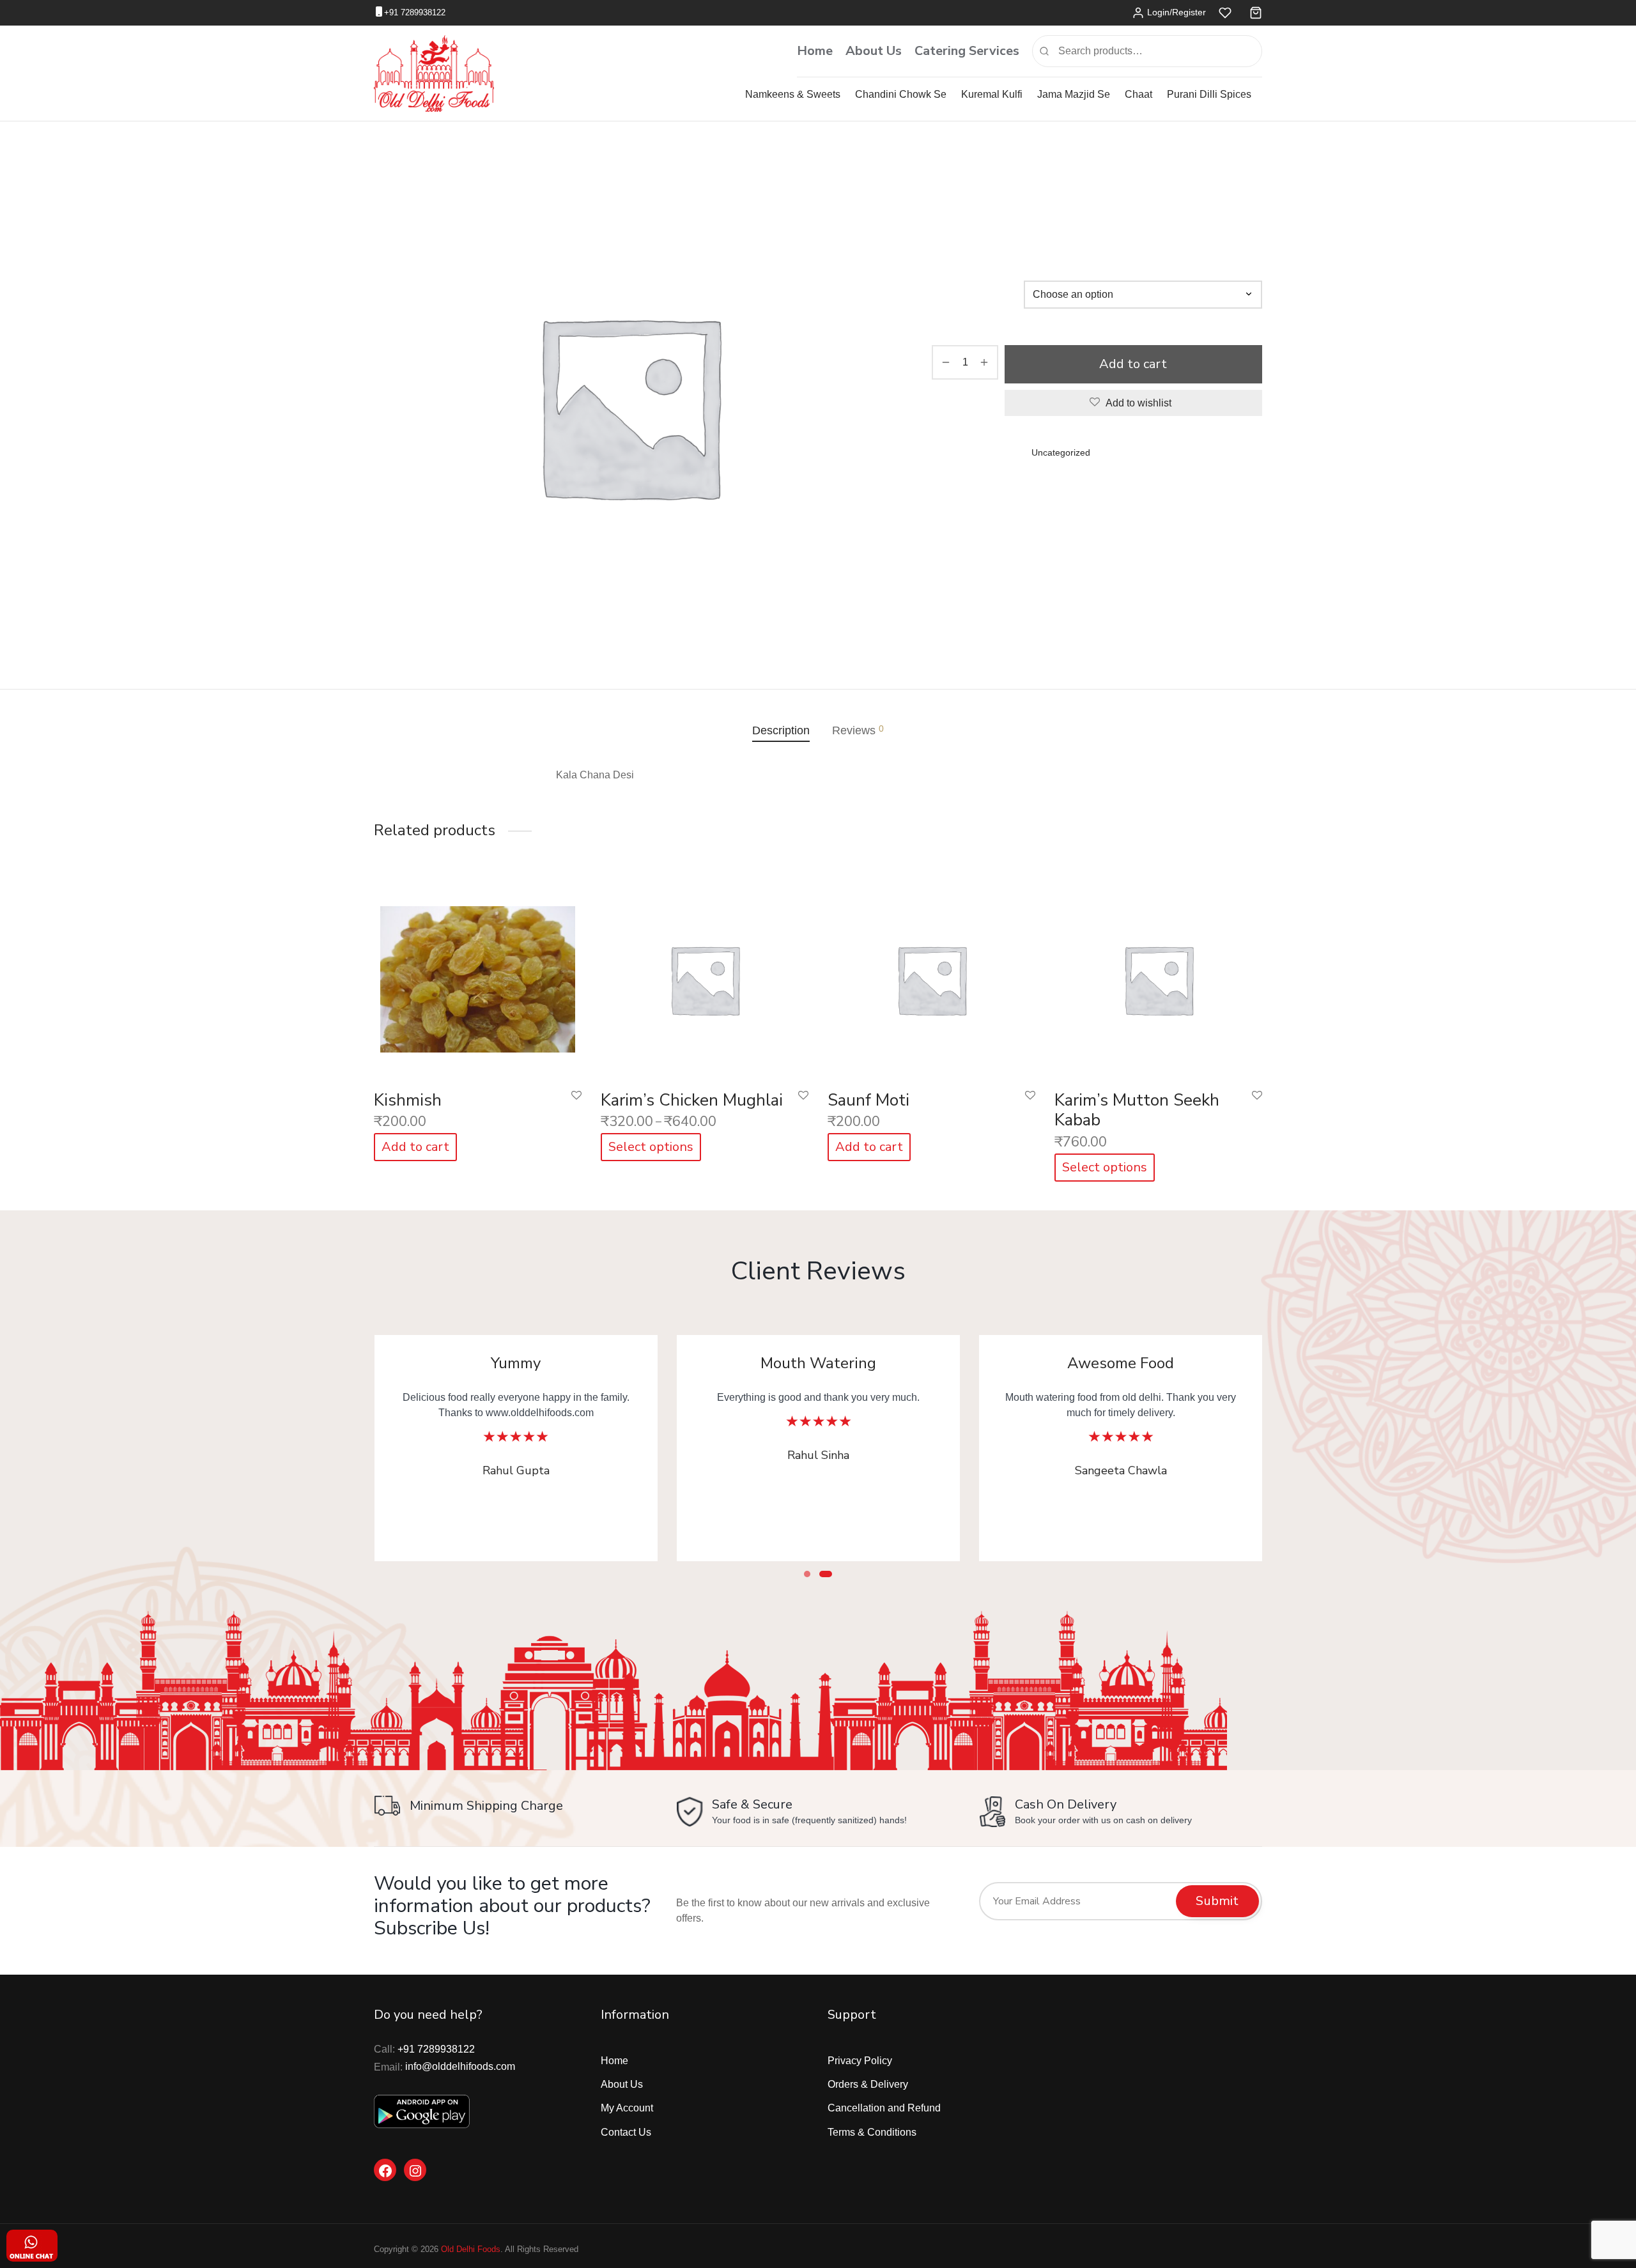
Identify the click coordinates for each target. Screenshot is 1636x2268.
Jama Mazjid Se (1074, 94)
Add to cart (1134, 364)
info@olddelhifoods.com (460, 2066)
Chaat (1138, 94)
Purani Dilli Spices (1209, 94)
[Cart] (1256, 13)
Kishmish (408, 1100)
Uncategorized (992, 175)
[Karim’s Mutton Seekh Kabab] (1158, 976)
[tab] (781, 730)
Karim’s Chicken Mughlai (692, 1100)
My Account (627, 2108)
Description (781, 730)
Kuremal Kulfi (992, 94)
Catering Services (967, 51)
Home (815, 51)
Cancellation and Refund (884, 2108)
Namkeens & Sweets (793, 94)
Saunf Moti (868, 1100)
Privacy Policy (860, 2061)
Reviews (858, 730)
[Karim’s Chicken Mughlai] (705, 976)
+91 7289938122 (415, 12)
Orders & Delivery (868, 2084)
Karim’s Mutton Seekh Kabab (1137, 1110)
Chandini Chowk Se (901, 94)
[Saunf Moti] (931, 976)
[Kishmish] (478, 976)
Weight (949, 302)
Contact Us (626, 2132)
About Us (874, 51)
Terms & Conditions (872, 2132)
